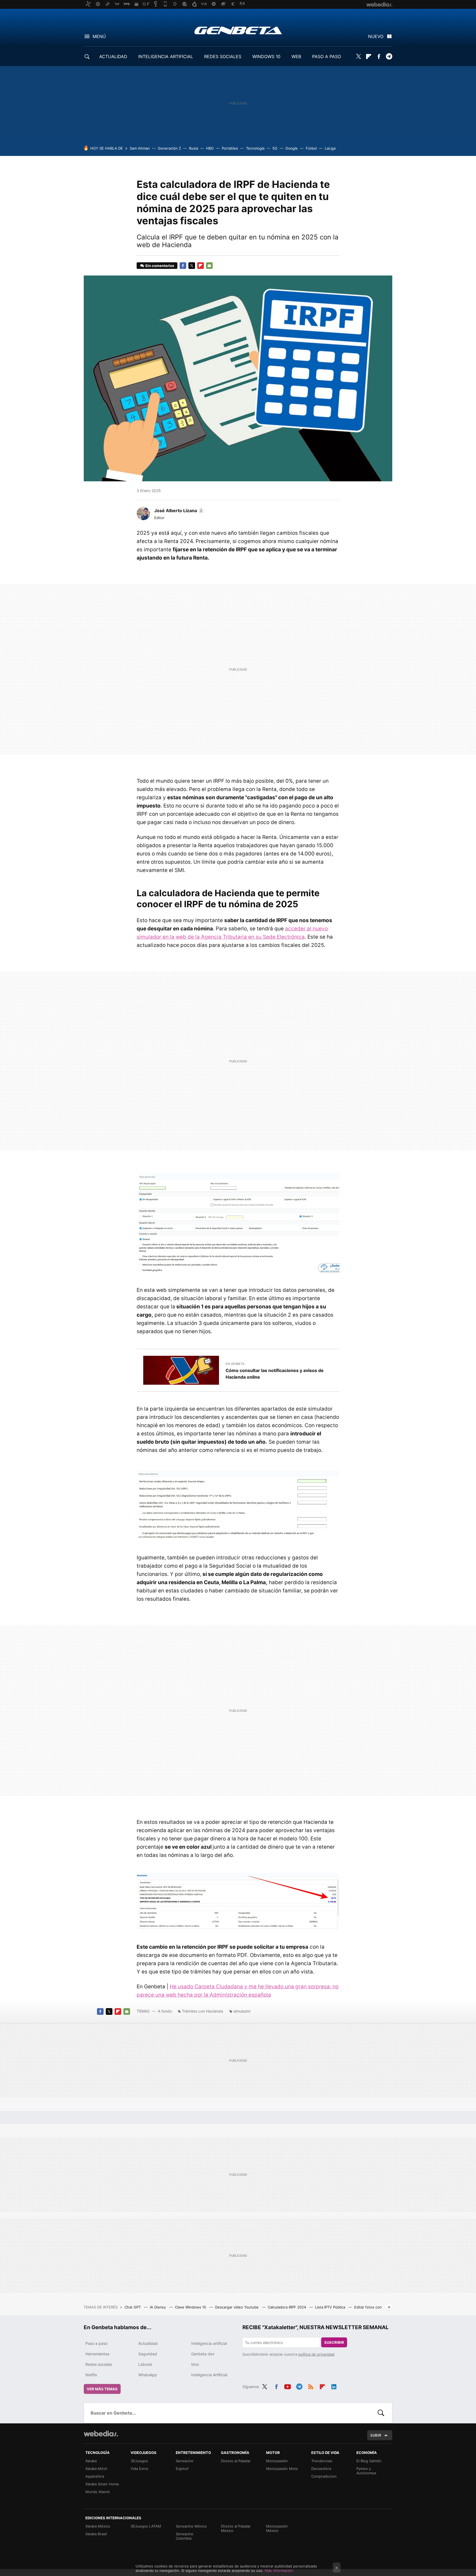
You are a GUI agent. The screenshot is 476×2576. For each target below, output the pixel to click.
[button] (178, 511)
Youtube (288, 2386)
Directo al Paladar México (236, 2528)
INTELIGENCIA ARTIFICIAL (166, 56)
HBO (210, 148)
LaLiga (330, 148)
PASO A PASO (327, 56)
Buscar (381, 2413)
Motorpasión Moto (282, 2469)
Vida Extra (139, 2469)
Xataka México (98, 2526)
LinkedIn (334, 2386)
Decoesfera (321, 2469)
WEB (296, 56)
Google (292, 148)
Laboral (145, 2364)
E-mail (209, 266)
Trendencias (322, 2461)
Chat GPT (133, 2307)
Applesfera (95, 2476)
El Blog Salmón (369, 2461)
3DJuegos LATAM (146, 2526)
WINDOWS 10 (266, 56)
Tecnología (255, 148)
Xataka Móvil (96, 2469)
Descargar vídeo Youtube (237, 2307)
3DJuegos (139, 2461)
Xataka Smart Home (102, 2484)
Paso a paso (96, 2343)
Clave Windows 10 (191, 2307)
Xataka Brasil (96, 2534)
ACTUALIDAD (113, 56)
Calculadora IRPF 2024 (287, 2307)
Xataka (91, 2461)
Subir (376, 2435)
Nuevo (376, 36)
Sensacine (185, 2461)
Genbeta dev (203, 2354)
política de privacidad (316, 2354)
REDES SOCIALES (223, 56)
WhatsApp (148, 2375)
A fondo (165, 2011)
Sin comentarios (160, 266)
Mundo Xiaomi (98, 2492)
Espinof (182, 2469)
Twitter (358, 56)
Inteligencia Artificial (209, 2375)
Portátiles (230, 148)
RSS (311, 2386)
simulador (242, 2011)
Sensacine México (191, 2526)
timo (195, 2364)
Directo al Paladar (236, 2461)
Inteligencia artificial (209, 2343)
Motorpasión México (277, 2528)
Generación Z (169, 148)
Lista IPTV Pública (331, 2307)
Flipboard (369, 56)
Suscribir (334, 2342)
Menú (99, 36)
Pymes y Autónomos (366, 2471)
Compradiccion (324, 2476)
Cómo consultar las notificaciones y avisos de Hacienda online (275, 1374)
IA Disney (158, 2307)
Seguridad (148, 2354)
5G (275, 148)
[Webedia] (101, 2434)
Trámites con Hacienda (202, 2011)
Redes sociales (99, 2364)
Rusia (194, 148)
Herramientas (97, 2354)
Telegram (389, 56)
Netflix (91, 2375)
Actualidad (148, 2343)
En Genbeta (235, 1364)
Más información (279, 2570)
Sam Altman (140, 148)
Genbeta (238, 30)
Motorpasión (277, 2461)
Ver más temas (102, 2389)
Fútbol (311, 148)
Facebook (379, 56)
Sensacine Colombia (185, 2536)
